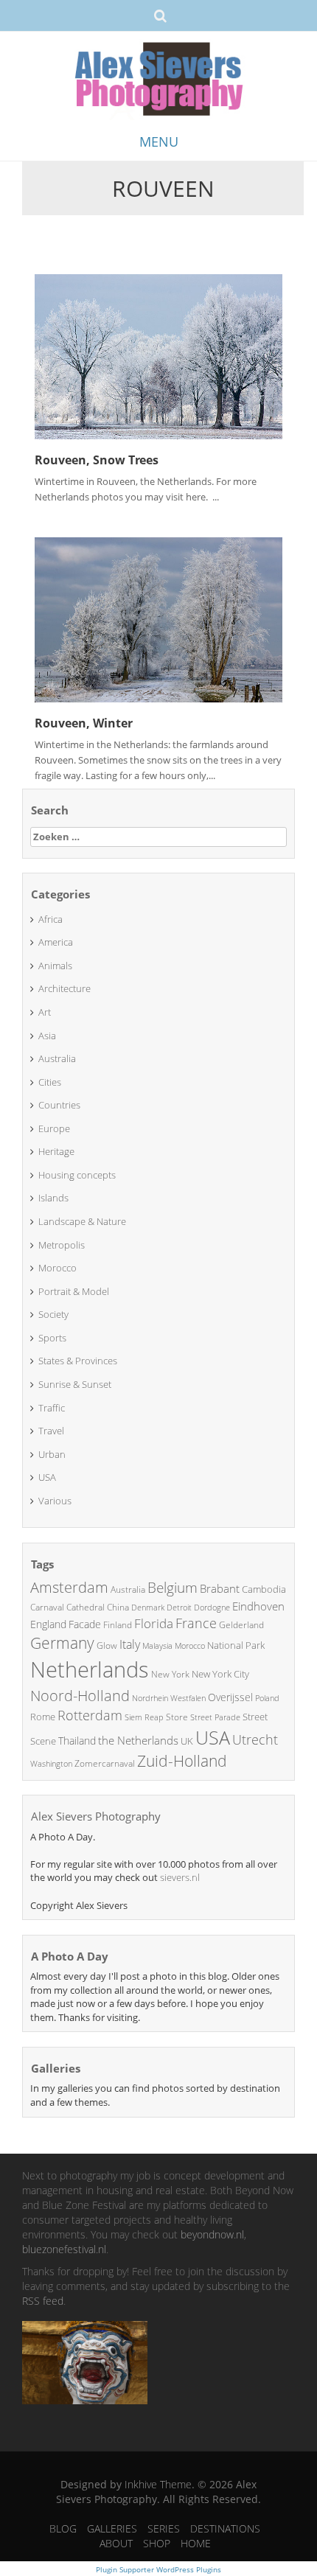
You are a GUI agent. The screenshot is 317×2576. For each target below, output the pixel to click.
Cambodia (264, 1589)
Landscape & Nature (82, 1221)
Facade (85, 1624)
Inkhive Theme (158, 2484)
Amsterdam (69, 1587)
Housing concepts (77, 1175)
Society (53, 1314)
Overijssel (230, 1697)
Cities (50, 1082)
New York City (220, 1674)
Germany (62, 1643)
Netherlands (90, 1669)
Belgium (173, 1588)
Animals (55, 966)
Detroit (179, 1607)
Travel (51, 1431)
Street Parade (215, 1717)
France (196, 1623)
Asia (47, 1036)
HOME (196, 2543)
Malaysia (157, 1645)
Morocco (58, 1268)
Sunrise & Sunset (75, 1384)
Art (45, 1012)
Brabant (220, 1588)
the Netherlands (138, 1740)
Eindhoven (258, 1606)
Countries (59, 1105)
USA (47, 1477)
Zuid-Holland (182, 1761)
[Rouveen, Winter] (158, 618)
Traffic (52, 1408)
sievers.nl (180, 1877)
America (56, 942)
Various (55, 1501)
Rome (43, 1717)
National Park (236, 1645)
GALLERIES (112, 2528)
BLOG (63, 2528)
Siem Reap (144, 1717)
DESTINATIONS (225, 2528)
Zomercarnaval (105, 1763)
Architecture (65, 988)
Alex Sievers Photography (96, 1816)
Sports (52, 1338)
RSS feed (43, 2301)
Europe (54, 1128)
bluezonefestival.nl (64, 2249)
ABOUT (116, 2543)
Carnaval (47, 1607)
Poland (267, 1698)
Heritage (56, 1151)
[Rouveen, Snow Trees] (158, 355)
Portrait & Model (74, 1291)
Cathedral (86, 1607)
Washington (51, 1763)
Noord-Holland (80, 1696)
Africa (50, 919)
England (48, 1624)
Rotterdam (90, 1715)
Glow (107, 1645)
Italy (130, 1644)
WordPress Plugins (188, 2569)
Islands (53, 1198)
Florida (154, 1623)
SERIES (164, 2528)
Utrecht (255, 1739)
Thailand (77, 1741)
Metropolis (62, 1245)
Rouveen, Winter (84, 723)
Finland (118, 1625)
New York (170, 1674)
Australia (57, 1058)
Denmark (148, 1607)
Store (177, 1717)
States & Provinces (78, 1361)
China (118, 1607)
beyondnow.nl (212, 2234)
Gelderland (241, 1625)
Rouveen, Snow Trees (97, 460)
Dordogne (212, 1607)
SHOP (157, 2543)
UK (187, 1741)
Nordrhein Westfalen (169, 1698)
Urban (52, 1454)
